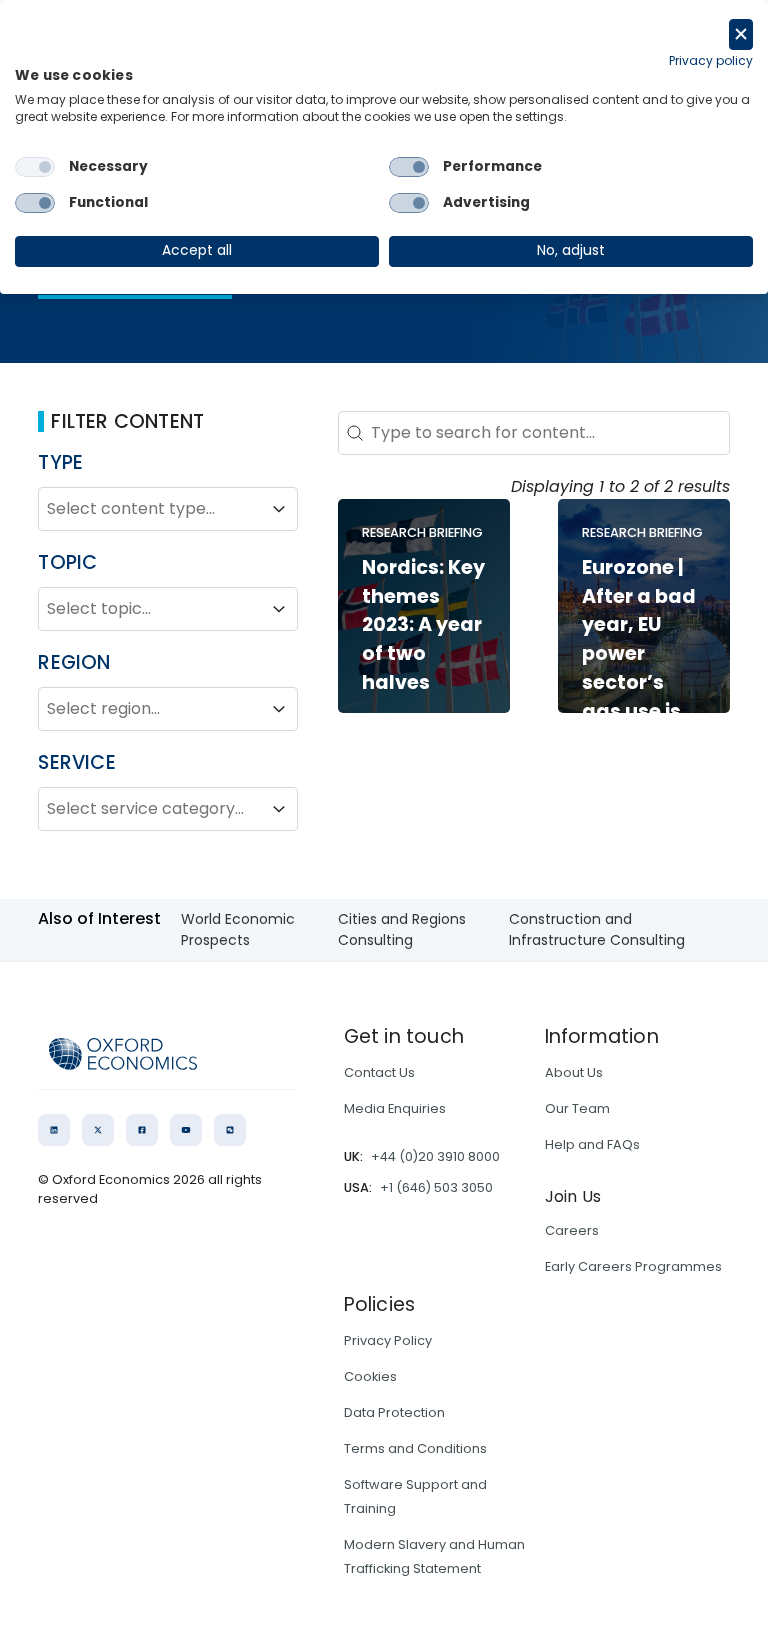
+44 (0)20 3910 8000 (435, 1156)
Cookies (370, 1376)
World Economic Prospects (238, 929)
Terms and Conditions (415, 1448)
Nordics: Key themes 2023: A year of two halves (423, 625)
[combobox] (150, 509)
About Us (574, 1072)
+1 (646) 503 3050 (436, 1187)
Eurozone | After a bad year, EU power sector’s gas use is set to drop (639, 654)
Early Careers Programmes (633, 1266)
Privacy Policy (388, 1340)
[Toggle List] (279, 509)
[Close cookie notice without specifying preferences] (741, 34)
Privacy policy (711, 60)
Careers (572, 1230)
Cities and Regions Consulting (402, 929)
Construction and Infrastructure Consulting (597, 929)
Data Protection (394, 1412)
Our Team (577, 1108)
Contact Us (379, 1072)
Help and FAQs (592, 1144)
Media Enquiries (395, 1108)
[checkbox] (35, 167)
